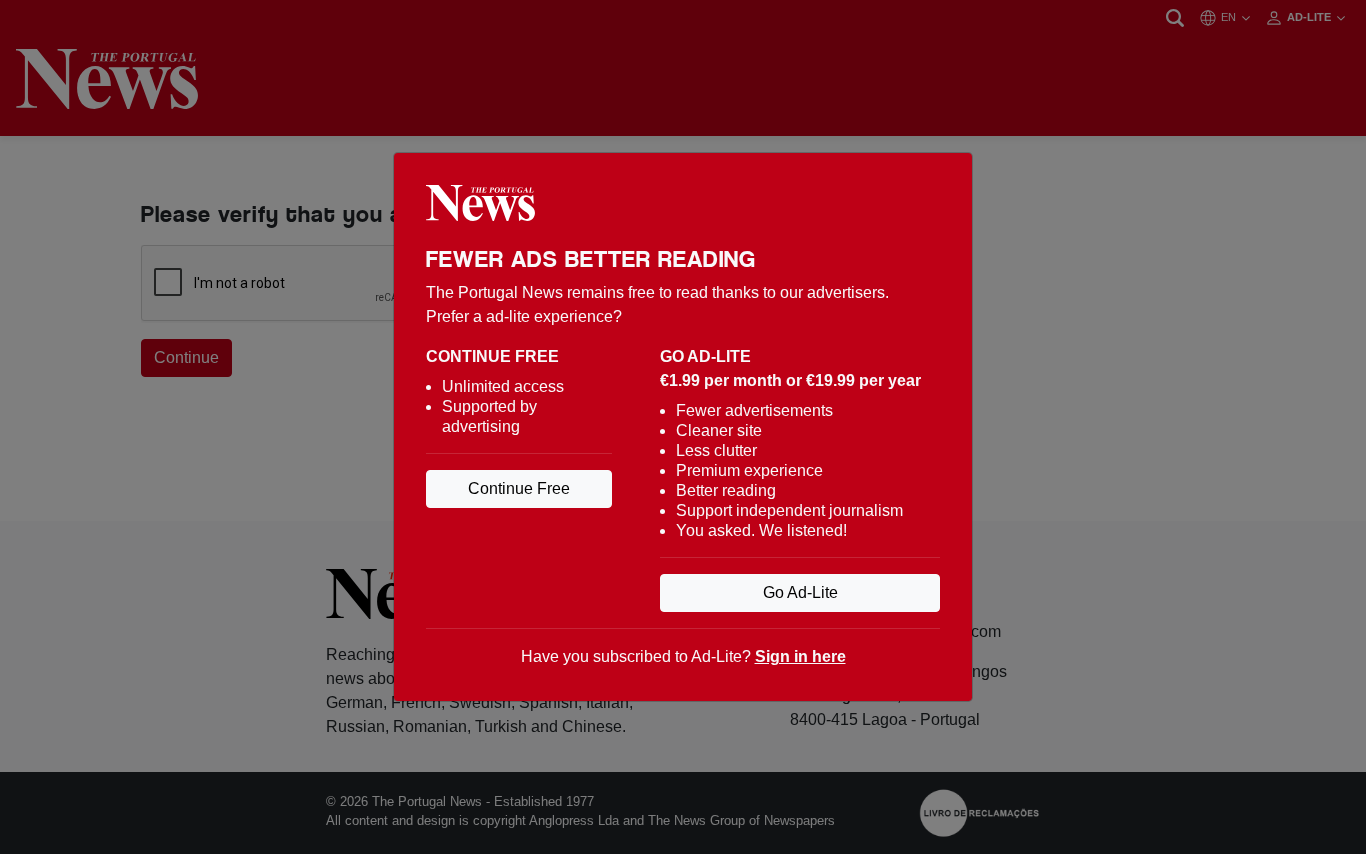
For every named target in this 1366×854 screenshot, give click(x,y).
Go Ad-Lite (800, 592)
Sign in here (800, 656)
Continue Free (519, 488)
